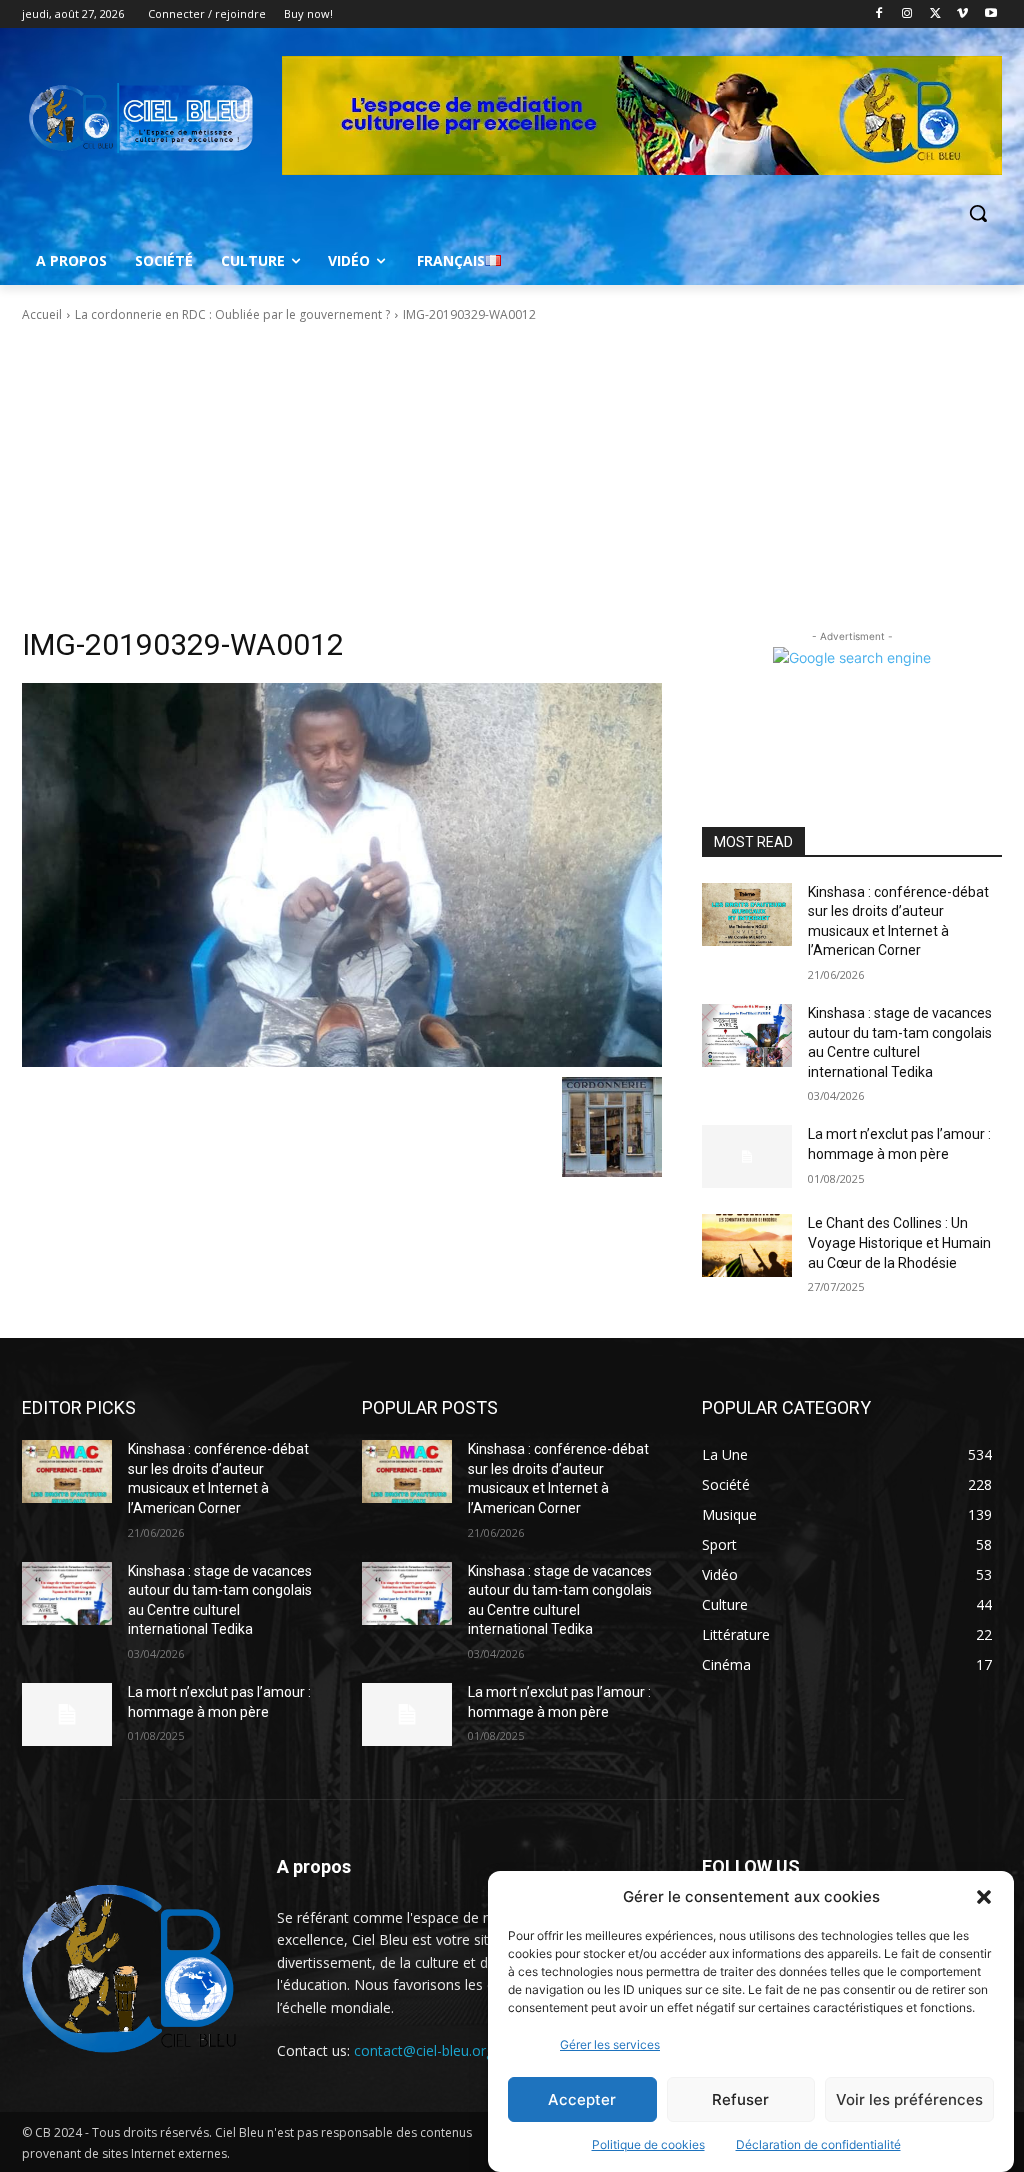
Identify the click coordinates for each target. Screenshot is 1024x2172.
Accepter (582, 2099)
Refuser (740, 2099)
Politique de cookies (648, 2144)
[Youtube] (990, 14)
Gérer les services (610, 2044)
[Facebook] (879, 14)
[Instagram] (907, 14)
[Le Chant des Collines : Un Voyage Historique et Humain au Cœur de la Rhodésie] (747, 1245)
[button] (984, 1897)
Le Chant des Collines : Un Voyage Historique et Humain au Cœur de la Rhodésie (899, 1242)
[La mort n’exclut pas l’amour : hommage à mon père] (747, 1156)
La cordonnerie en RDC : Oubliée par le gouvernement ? (232, 314)
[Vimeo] (962, 14)
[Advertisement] (512, 475)
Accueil (42, 314)
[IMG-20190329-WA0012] (342, 875)
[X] (935, 14)
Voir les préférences (909, 2099)
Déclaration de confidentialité (818, 2144)
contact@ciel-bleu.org (424, 2050)
